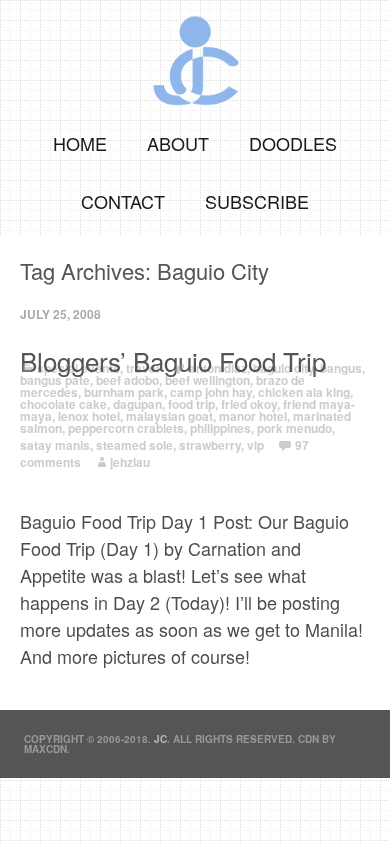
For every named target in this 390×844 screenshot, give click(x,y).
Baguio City (283, 368)
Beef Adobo (127, 380)
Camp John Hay (211, 392)
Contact (123, 201)
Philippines (220, 428)
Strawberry (210, 445)
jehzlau (130, 462)
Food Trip (191, 404)
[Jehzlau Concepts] (195, 54)
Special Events (78, 368)
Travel (142, 368)
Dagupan (137, 404)
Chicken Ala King (304, 392)
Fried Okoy (249, 404)
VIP (255, 445)
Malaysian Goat (169, 416)
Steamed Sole (134, 445)
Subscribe (257, 201)
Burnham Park (124, 392)
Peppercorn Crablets (126, 428)
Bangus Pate (55, 380)
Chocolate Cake (63, 404)
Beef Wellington (207, 380)
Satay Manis (55, 445)
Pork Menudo (294, 428)
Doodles (293, 143)
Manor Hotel (253, 416)
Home (80, 143)
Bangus (341, 368)
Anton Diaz (218, 368)
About (178, 143)
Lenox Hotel (89, 416)
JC (160, 739)
